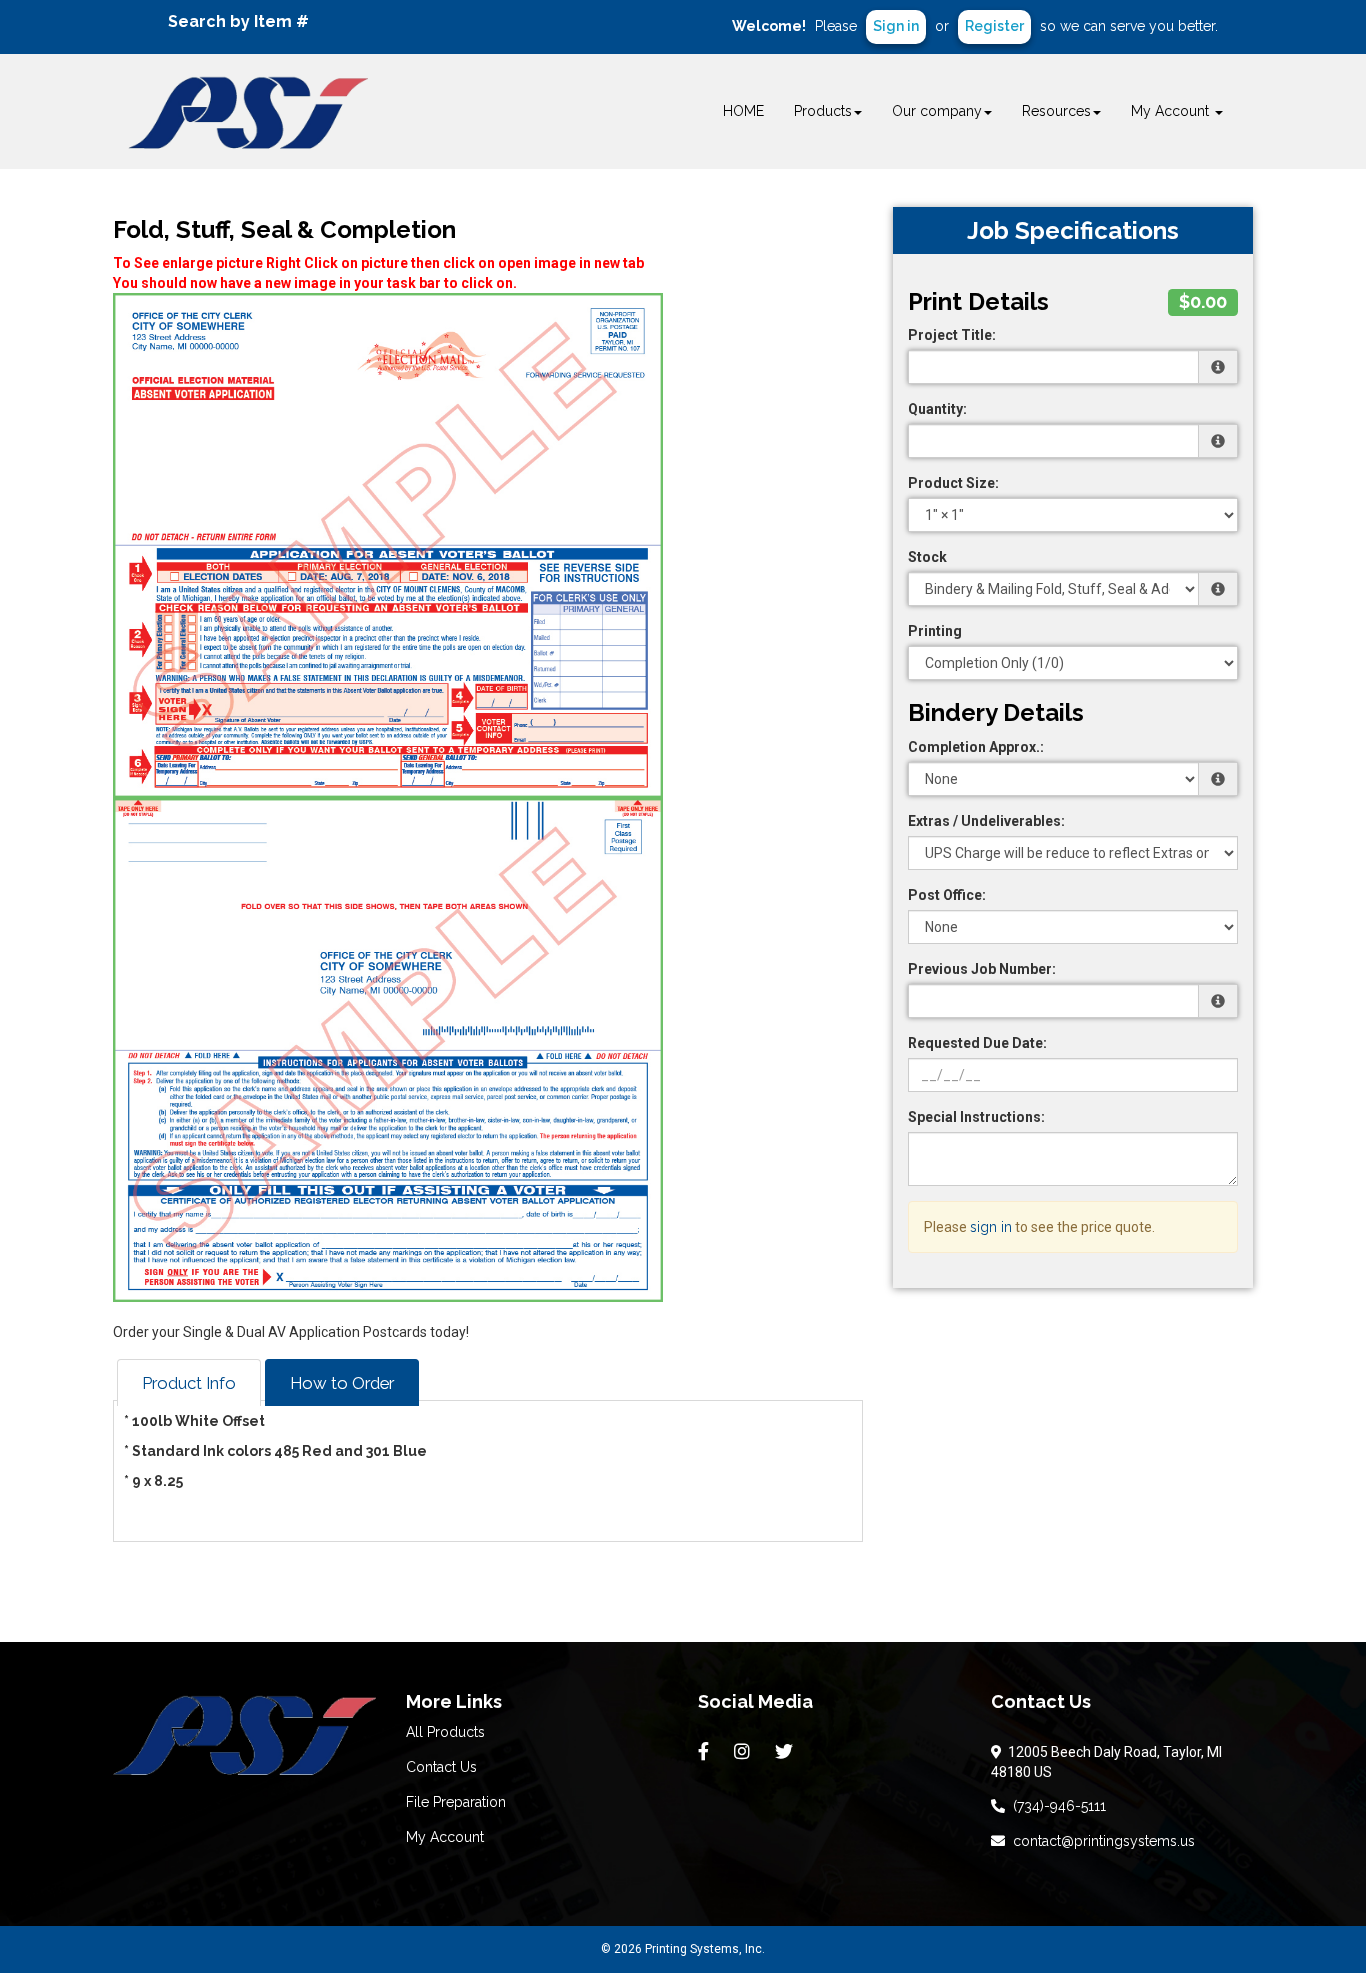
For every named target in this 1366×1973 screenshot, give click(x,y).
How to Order (342, 1383)
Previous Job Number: (982, 969)
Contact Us (441, 1767)
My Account (445, 1837)
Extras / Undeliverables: (986, 821)
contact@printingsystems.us (1100, 1841)
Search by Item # (238, 21)
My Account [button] (1172, 111)
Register (994, 26)
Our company (937, 111)
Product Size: (953, 483)
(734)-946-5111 (1055, 1806)
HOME (743, 111)
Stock (927, 557)
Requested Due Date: (977, 1043)
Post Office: (947, 895)
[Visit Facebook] (706, 1752)
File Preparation (456, 1802)
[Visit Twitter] (786, 1752)
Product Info (189, 1383)
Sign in (896, 26)
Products (823, 111)
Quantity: (937, 409)
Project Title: (952, 335)
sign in (991, 1227)
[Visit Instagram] (744, 1752)
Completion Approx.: (976, 747)
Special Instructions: (976, 1117)
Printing (935, 631)
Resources (1056, 111)
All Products (445, 1732)
